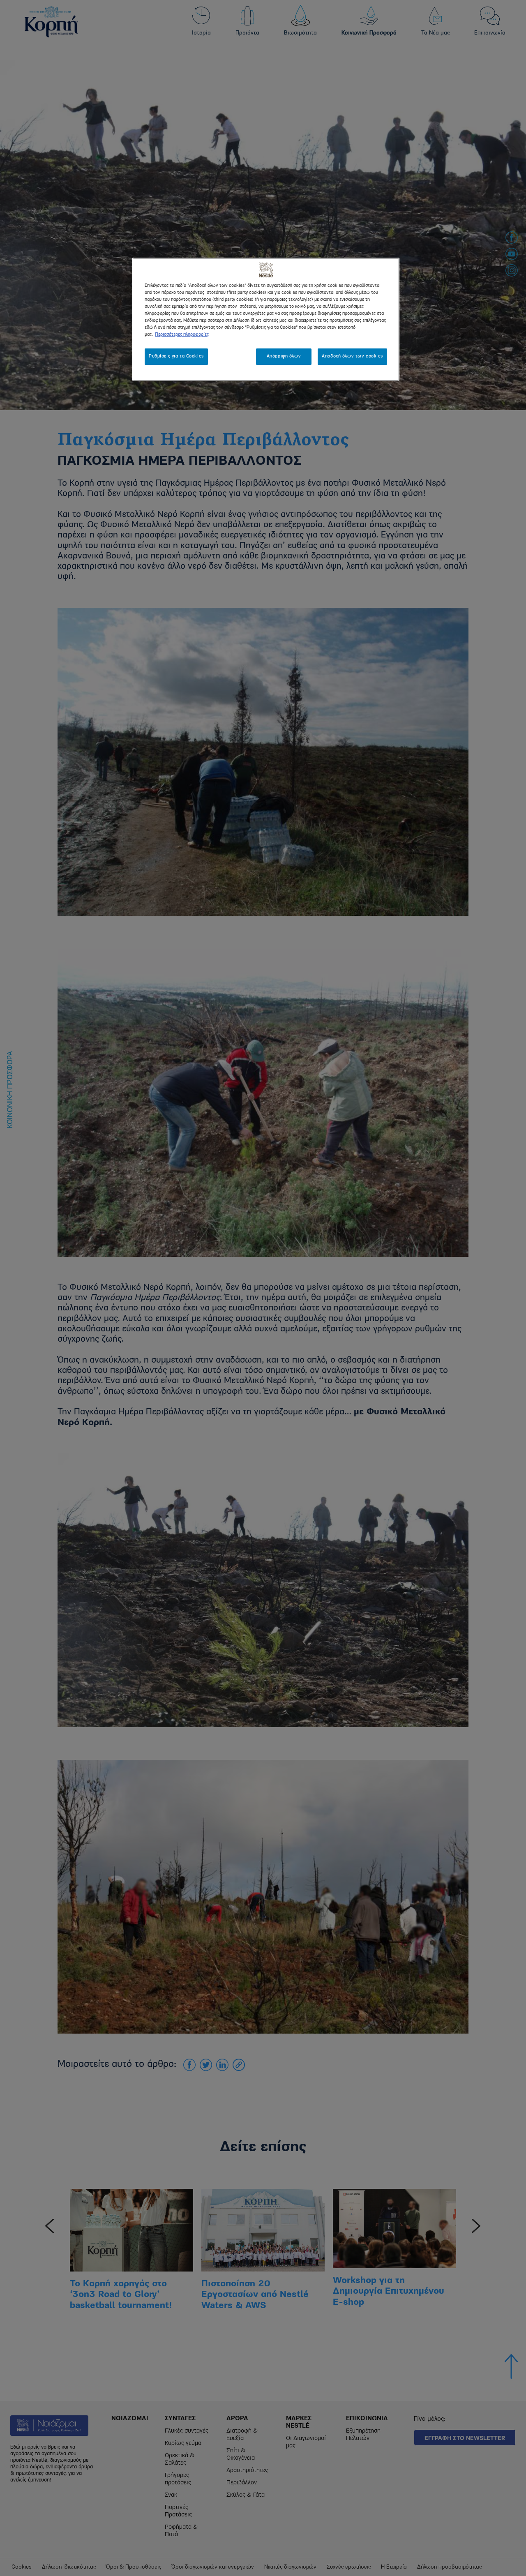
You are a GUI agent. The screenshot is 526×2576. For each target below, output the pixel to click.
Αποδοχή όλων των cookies (352, 356)
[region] (266, 319)
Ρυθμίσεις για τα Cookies (176, 356)
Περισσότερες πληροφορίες (182, 334)
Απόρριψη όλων (284, 356)
